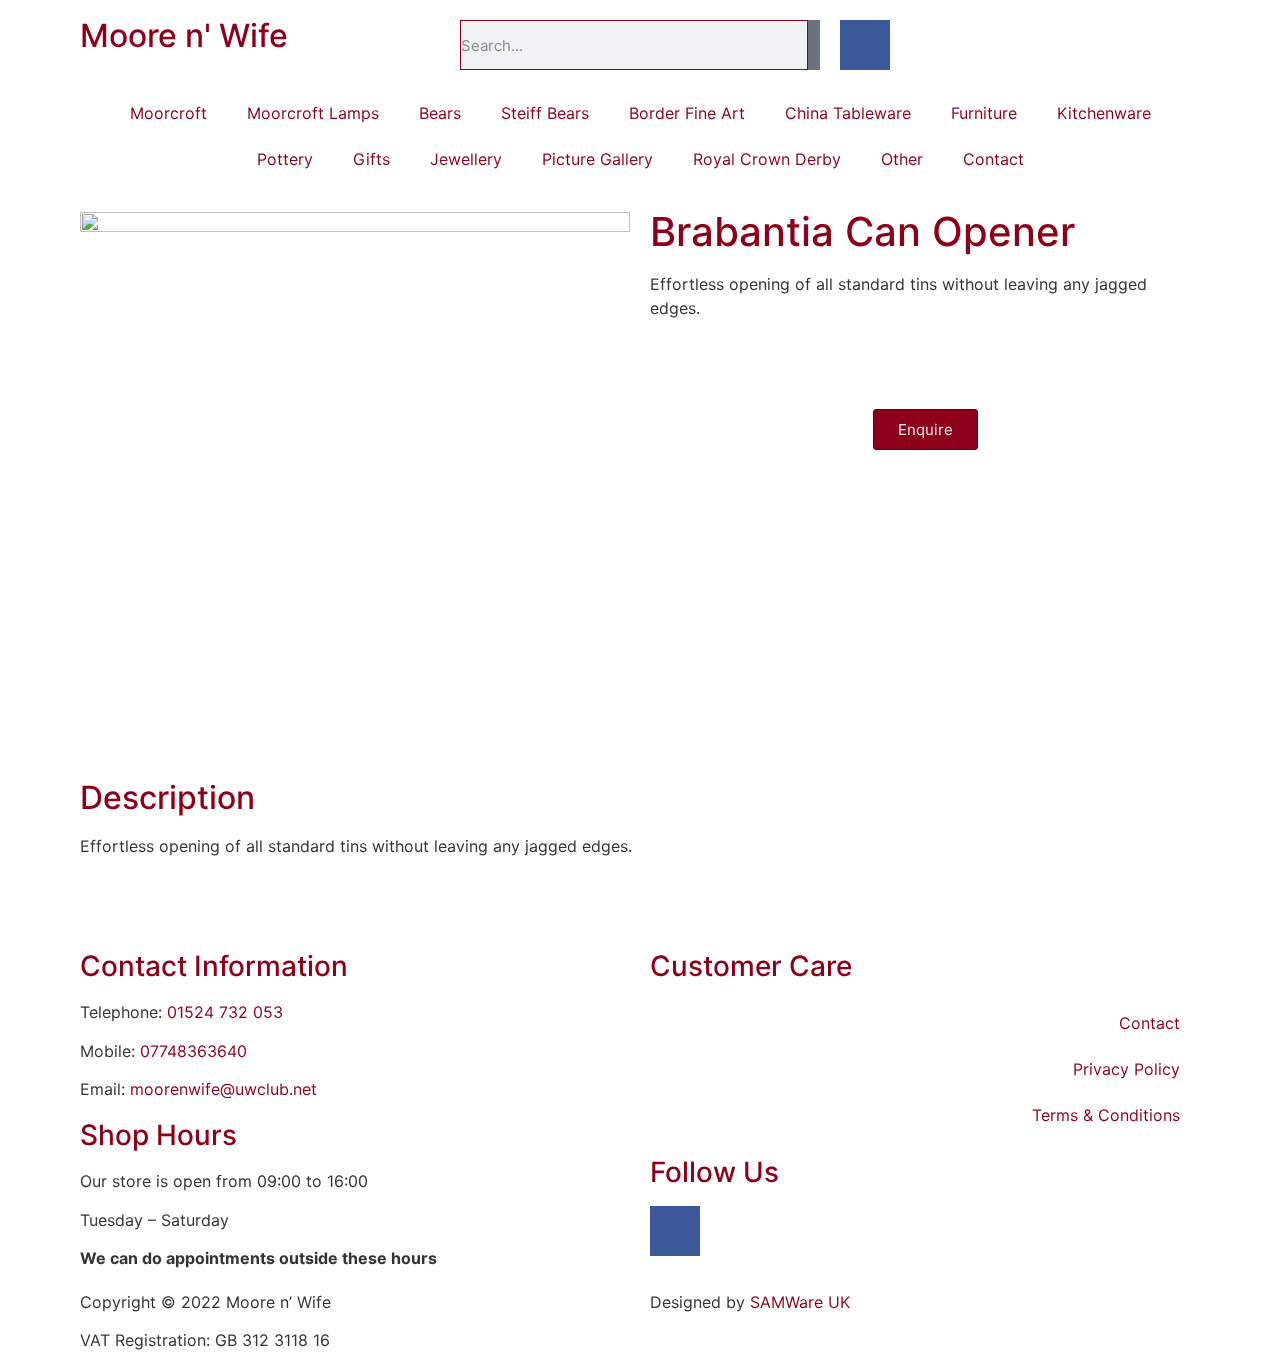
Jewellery (466, 159)
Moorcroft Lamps (313, 113)
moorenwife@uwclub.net (223, 1089)
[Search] (814, 45)
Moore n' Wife (184, 35)
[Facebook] (865, 45)
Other (902, 159)
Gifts (371, 159)
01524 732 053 (225, 1012)
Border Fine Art (687, 113)
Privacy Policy (1126, 1069)
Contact (993, 159)
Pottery (285, 159)
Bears (440, 113)
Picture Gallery (597, 159)
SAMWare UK (800, 1302)
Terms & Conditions (1106, 1115)
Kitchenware (1104, 113)
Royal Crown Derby (767, 159)
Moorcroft (168, 113)
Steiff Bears (545, 113)
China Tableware (848, 113)
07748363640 (193, 1051)
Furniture (984, 113)
